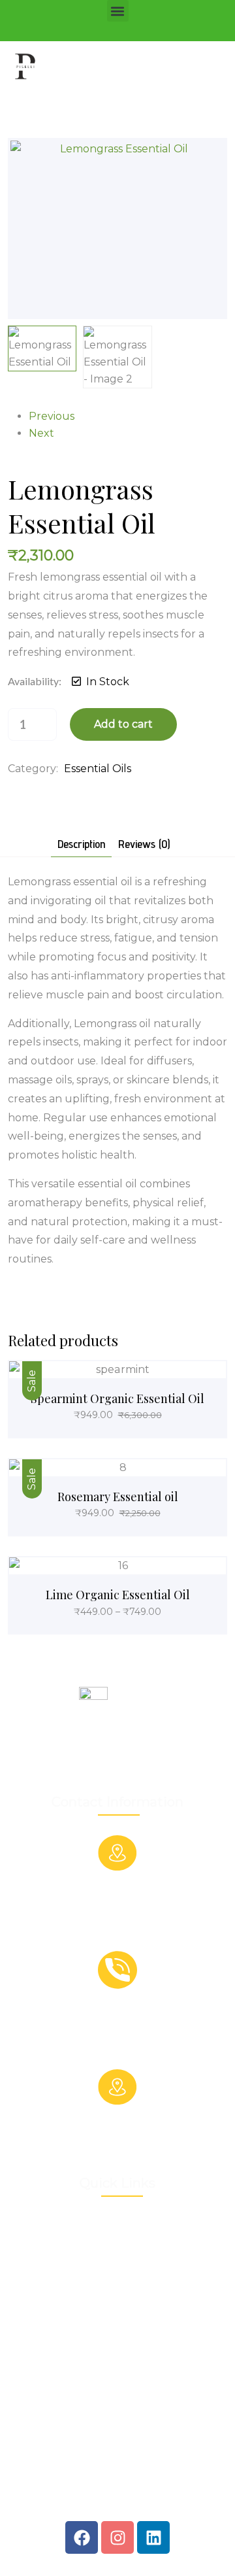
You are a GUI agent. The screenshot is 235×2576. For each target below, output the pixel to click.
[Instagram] (117, 2537)
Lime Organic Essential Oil (118, 1595)
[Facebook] (82, 2537)
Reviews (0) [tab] (144, 844)
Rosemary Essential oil (118, 1497)
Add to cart (123, 724)
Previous (52, 416)
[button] (118, 11)
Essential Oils (98, 769)
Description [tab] (81, 844)
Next (41, 433)
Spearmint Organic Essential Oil (117, 1398)
